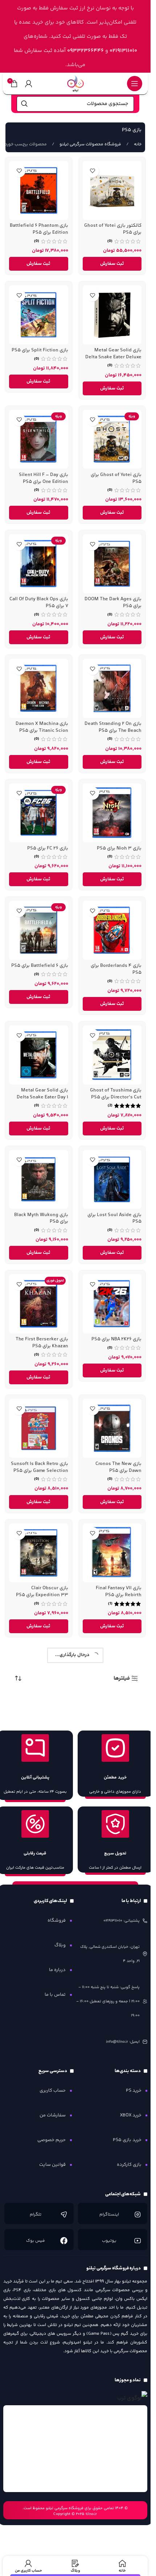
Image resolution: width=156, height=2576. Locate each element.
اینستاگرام (109, 2215)
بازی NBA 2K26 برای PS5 (116, 1339)
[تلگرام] (64, 2214)
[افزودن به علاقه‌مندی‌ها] (93, 171)
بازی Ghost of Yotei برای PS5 (116, 478)
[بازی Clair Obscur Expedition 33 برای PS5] (39, 1553)
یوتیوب (109, 2241)
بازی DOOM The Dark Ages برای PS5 (113, 602)
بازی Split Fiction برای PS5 (40, 350)
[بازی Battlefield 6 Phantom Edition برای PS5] (39, 191)
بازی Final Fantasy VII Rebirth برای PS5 (119, 1591)
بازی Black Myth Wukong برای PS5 (41, 1218)
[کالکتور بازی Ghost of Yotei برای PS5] (112, 191)
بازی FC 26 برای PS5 (48, 848)
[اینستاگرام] (137, 2214)
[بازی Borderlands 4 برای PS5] (112, 930)
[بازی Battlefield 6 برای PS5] (39, 930)
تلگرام (36, 2215)
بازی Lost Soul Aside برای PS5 (114, 1218)
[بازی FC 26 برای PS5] (39, 813)
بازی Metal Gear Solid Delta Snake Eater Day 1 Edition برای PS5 (42, 1097)
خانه (137, 144)
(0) (110, 241)
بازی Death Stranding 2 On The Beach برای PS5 (113, 727)
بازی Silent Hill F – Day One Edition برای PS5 (44, 478)
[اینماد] (75, 2449)
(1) (110, 1604)
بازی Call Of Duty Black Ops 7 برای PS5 (39, 602)
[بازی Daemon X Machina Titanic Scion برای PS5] (39, 688)
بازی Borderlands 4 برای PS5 (116, 969)
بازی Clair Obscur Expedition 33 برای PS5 (42, 1591)
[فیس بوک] (64, 2241)
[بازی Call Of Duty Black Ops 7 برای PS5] (39, 564)
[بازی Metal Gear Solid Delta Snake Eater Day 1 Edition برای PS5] (39, 1055)
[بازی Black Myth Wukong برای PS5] (39, 1180)
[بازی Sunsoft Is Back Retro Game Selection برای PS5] (39, 1428)
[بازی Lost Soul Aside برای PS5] (112, 1180)
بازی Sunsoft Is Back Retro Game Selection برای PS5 (40, 1467)
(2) (110, 1106)
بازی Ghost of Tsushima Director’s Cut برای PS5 (116, 1094)
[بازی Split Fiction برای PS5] (39, 315)
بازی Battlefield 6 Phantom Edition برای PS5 (39, 229)
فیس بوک (36, 2241)
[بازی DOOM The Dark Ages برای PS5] (112, 564)
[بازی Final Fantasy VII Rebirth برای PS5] (112, 1553)
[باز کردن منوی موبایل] (135, 84)
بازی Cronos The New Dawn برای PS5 (118, 1467)
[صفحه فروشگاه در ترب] (132, 2398)
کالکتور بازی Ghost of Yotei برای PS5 (113, 229)
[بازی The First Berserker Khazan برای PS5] (39, 1304)
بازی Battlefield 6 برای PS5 (40, 966)
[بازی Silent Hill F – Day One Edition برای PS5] (39, 439)
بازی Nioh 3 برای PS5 (119, 848)
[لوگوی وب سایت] (75, 83)
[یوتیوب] (137, 2241)
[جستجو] (24, 104)
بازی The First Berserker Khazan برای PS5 (42, 1342)
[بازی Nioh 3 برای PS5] (112, 813)
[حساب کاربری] (29, 84)
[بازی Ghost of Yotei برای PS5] (112, 439)
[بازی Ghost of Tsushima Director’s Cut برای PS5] (112, 1055)
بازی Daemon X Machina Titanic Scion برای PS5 (42, 727)
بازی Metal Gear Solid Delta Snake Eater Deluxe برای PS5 (113, 357)
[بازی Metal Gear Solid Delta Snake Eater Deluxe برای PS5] (112, 315)
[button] (112, 264)
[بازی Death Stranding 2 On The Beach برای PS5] (112, 688)
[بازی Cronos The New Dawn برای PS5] (112, 1428)
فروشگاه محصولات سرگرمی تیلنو (90, 144)
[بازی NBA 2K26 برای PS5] (112, 1304)
